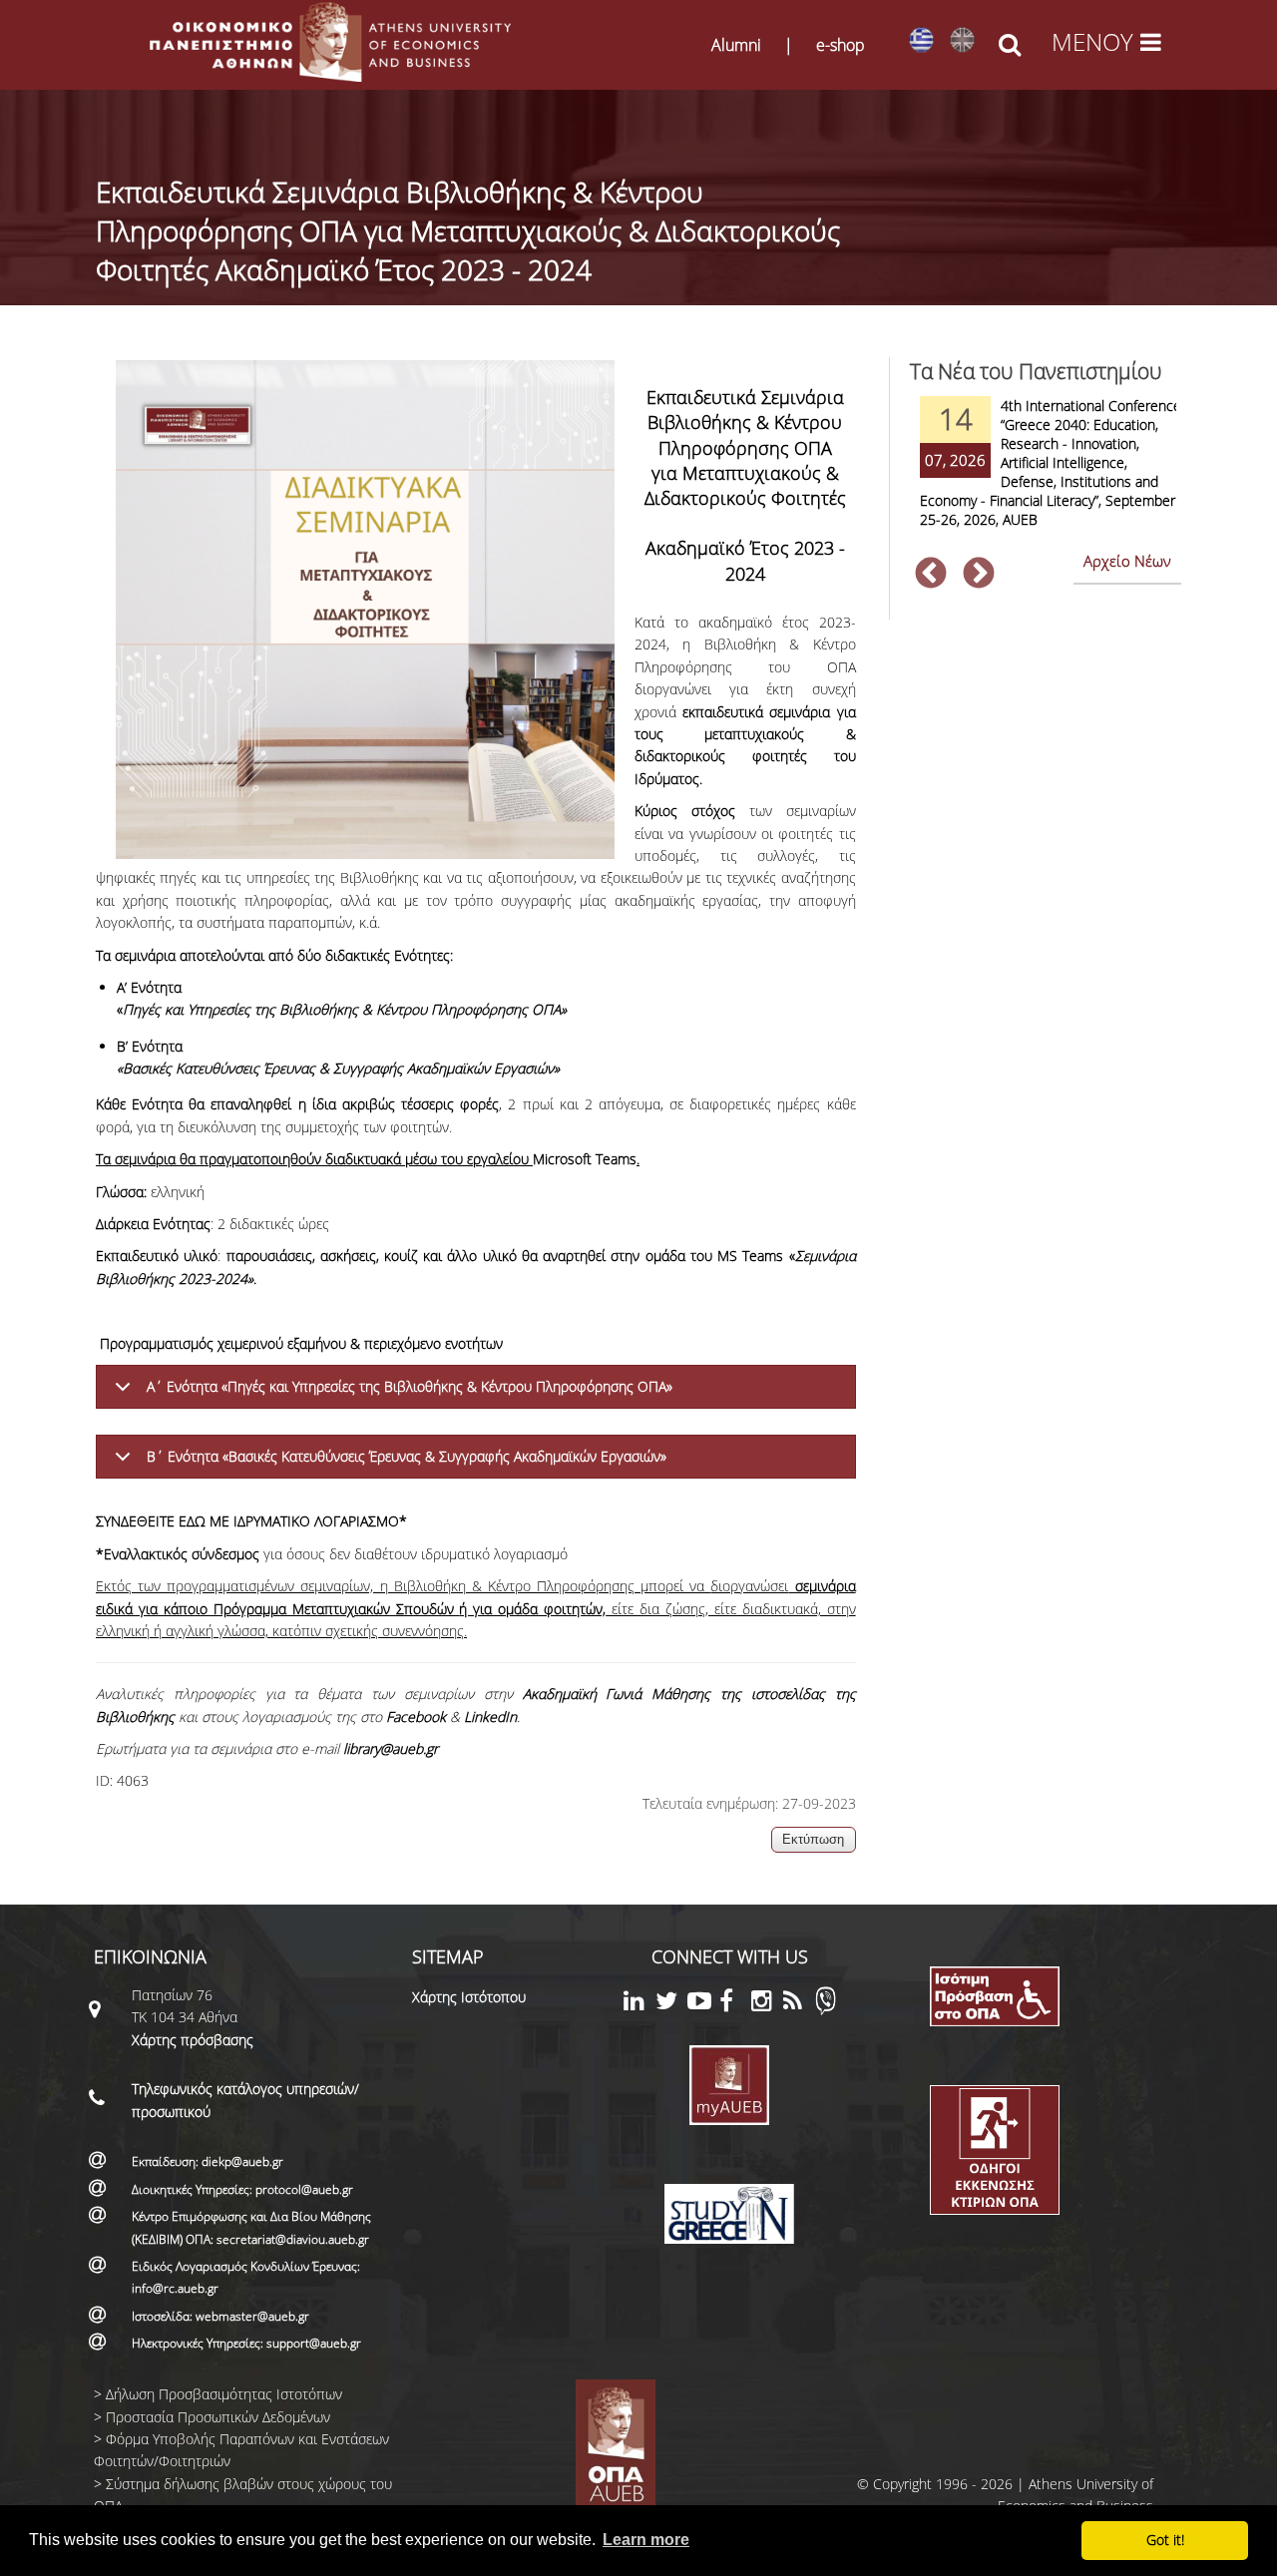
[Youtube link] (703, 2004)
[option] (1046, 475)
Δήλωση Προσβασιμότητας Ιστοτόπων (224, 2394)
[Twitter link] (671, 2004)
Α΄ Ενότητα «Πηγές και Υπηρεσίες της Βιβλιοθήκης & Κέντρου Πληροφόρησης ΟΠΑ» (410, 1386)
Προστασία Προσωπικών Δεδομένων (218, 2417)
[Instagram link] (767, 2004)
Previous (931, 575)
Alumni (736, 45)
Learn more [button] (646, 2540)
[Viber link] (826, 2010)
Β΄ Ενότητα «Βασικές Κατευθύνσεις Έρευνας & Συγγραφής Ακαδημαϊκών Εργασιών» (407, 1456)
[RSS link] (799, 2004)
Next (979, 575)
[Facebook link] (735, 2004)
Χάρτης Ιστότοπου (469, 1997)
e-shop (841, 45)
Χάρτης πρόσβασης (193, 2040)
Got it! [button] (1165, 2540)
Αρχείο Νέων (1127, 561)
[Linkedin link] (639, 2004)
